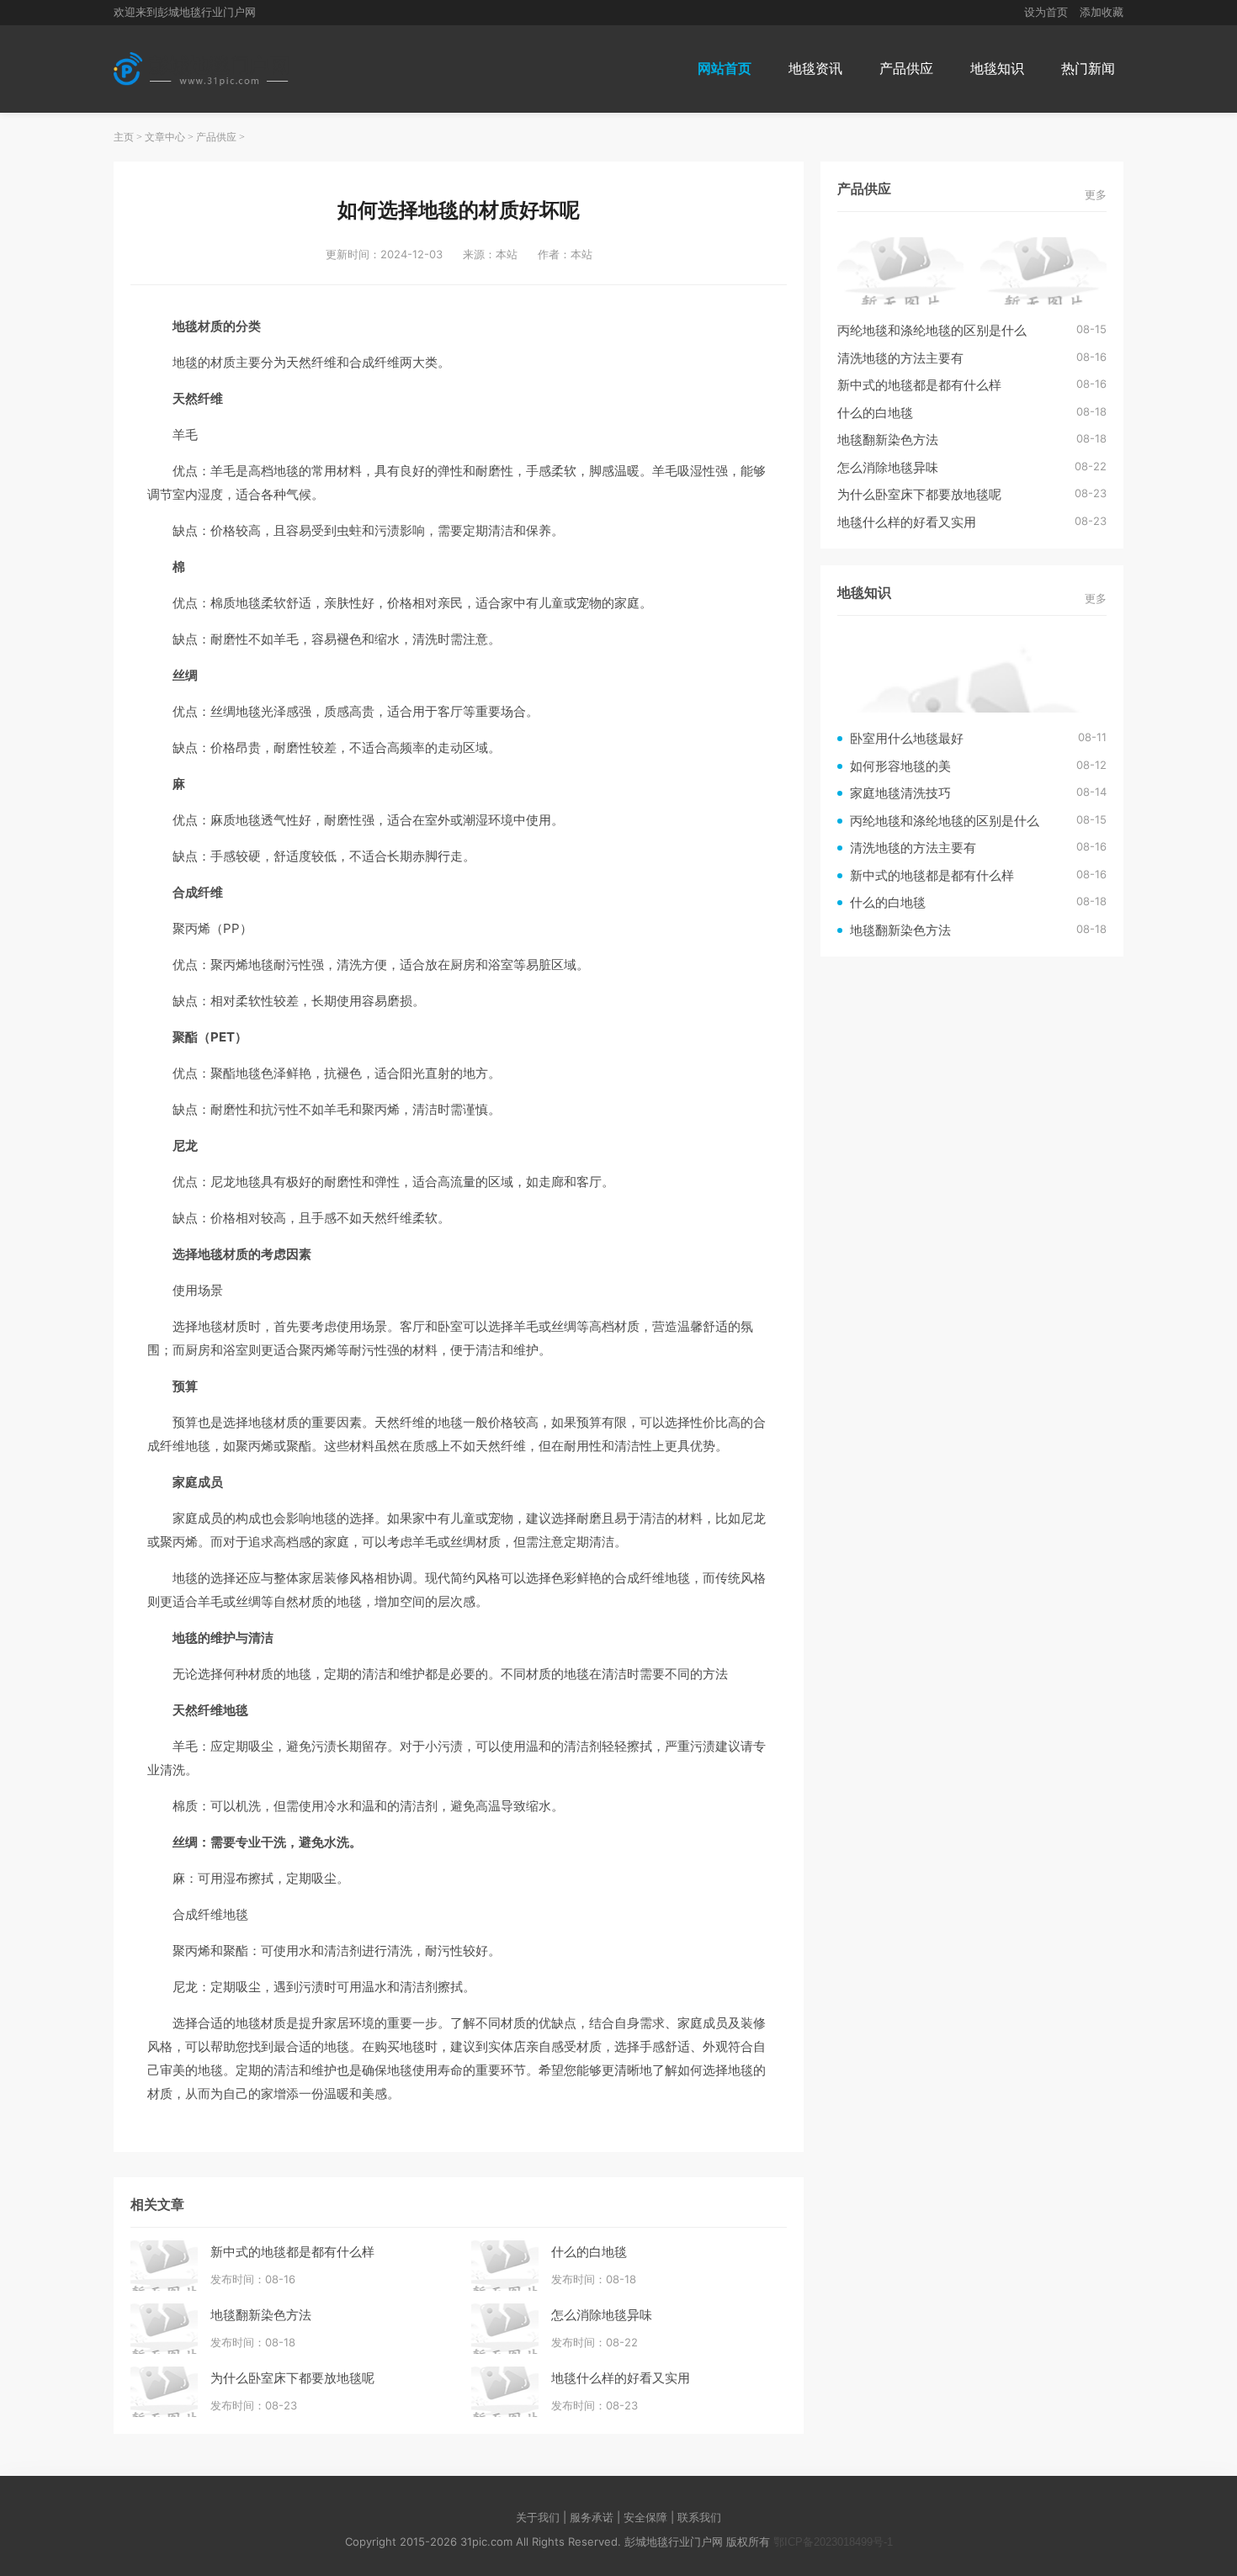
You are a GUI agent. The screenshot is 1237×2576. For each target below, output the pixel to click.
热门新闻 (1088, 69)
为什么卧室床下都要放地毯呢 (292, 2378)
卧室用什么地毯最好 (907, 738)
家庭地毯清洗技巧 (900, 793)
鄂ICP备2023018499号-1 (833, 2542)
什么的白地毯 (589, 2252)
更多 (1096, 195)
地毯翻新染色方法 (261, 2315)
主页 (124, 137)
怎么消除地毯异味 (602, 2315)
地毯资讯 (815, 69)
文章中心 (165, 137)
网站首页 (725, 69)
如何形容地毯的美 (900, 766)
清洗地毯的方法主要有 (900, 358)
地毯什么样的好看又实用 (621, 2378)
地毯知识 (997, 69)
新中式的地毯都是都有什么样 (292, 2252)
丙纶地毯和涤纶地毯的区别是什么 (932, 330)
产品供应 (906, 69)
